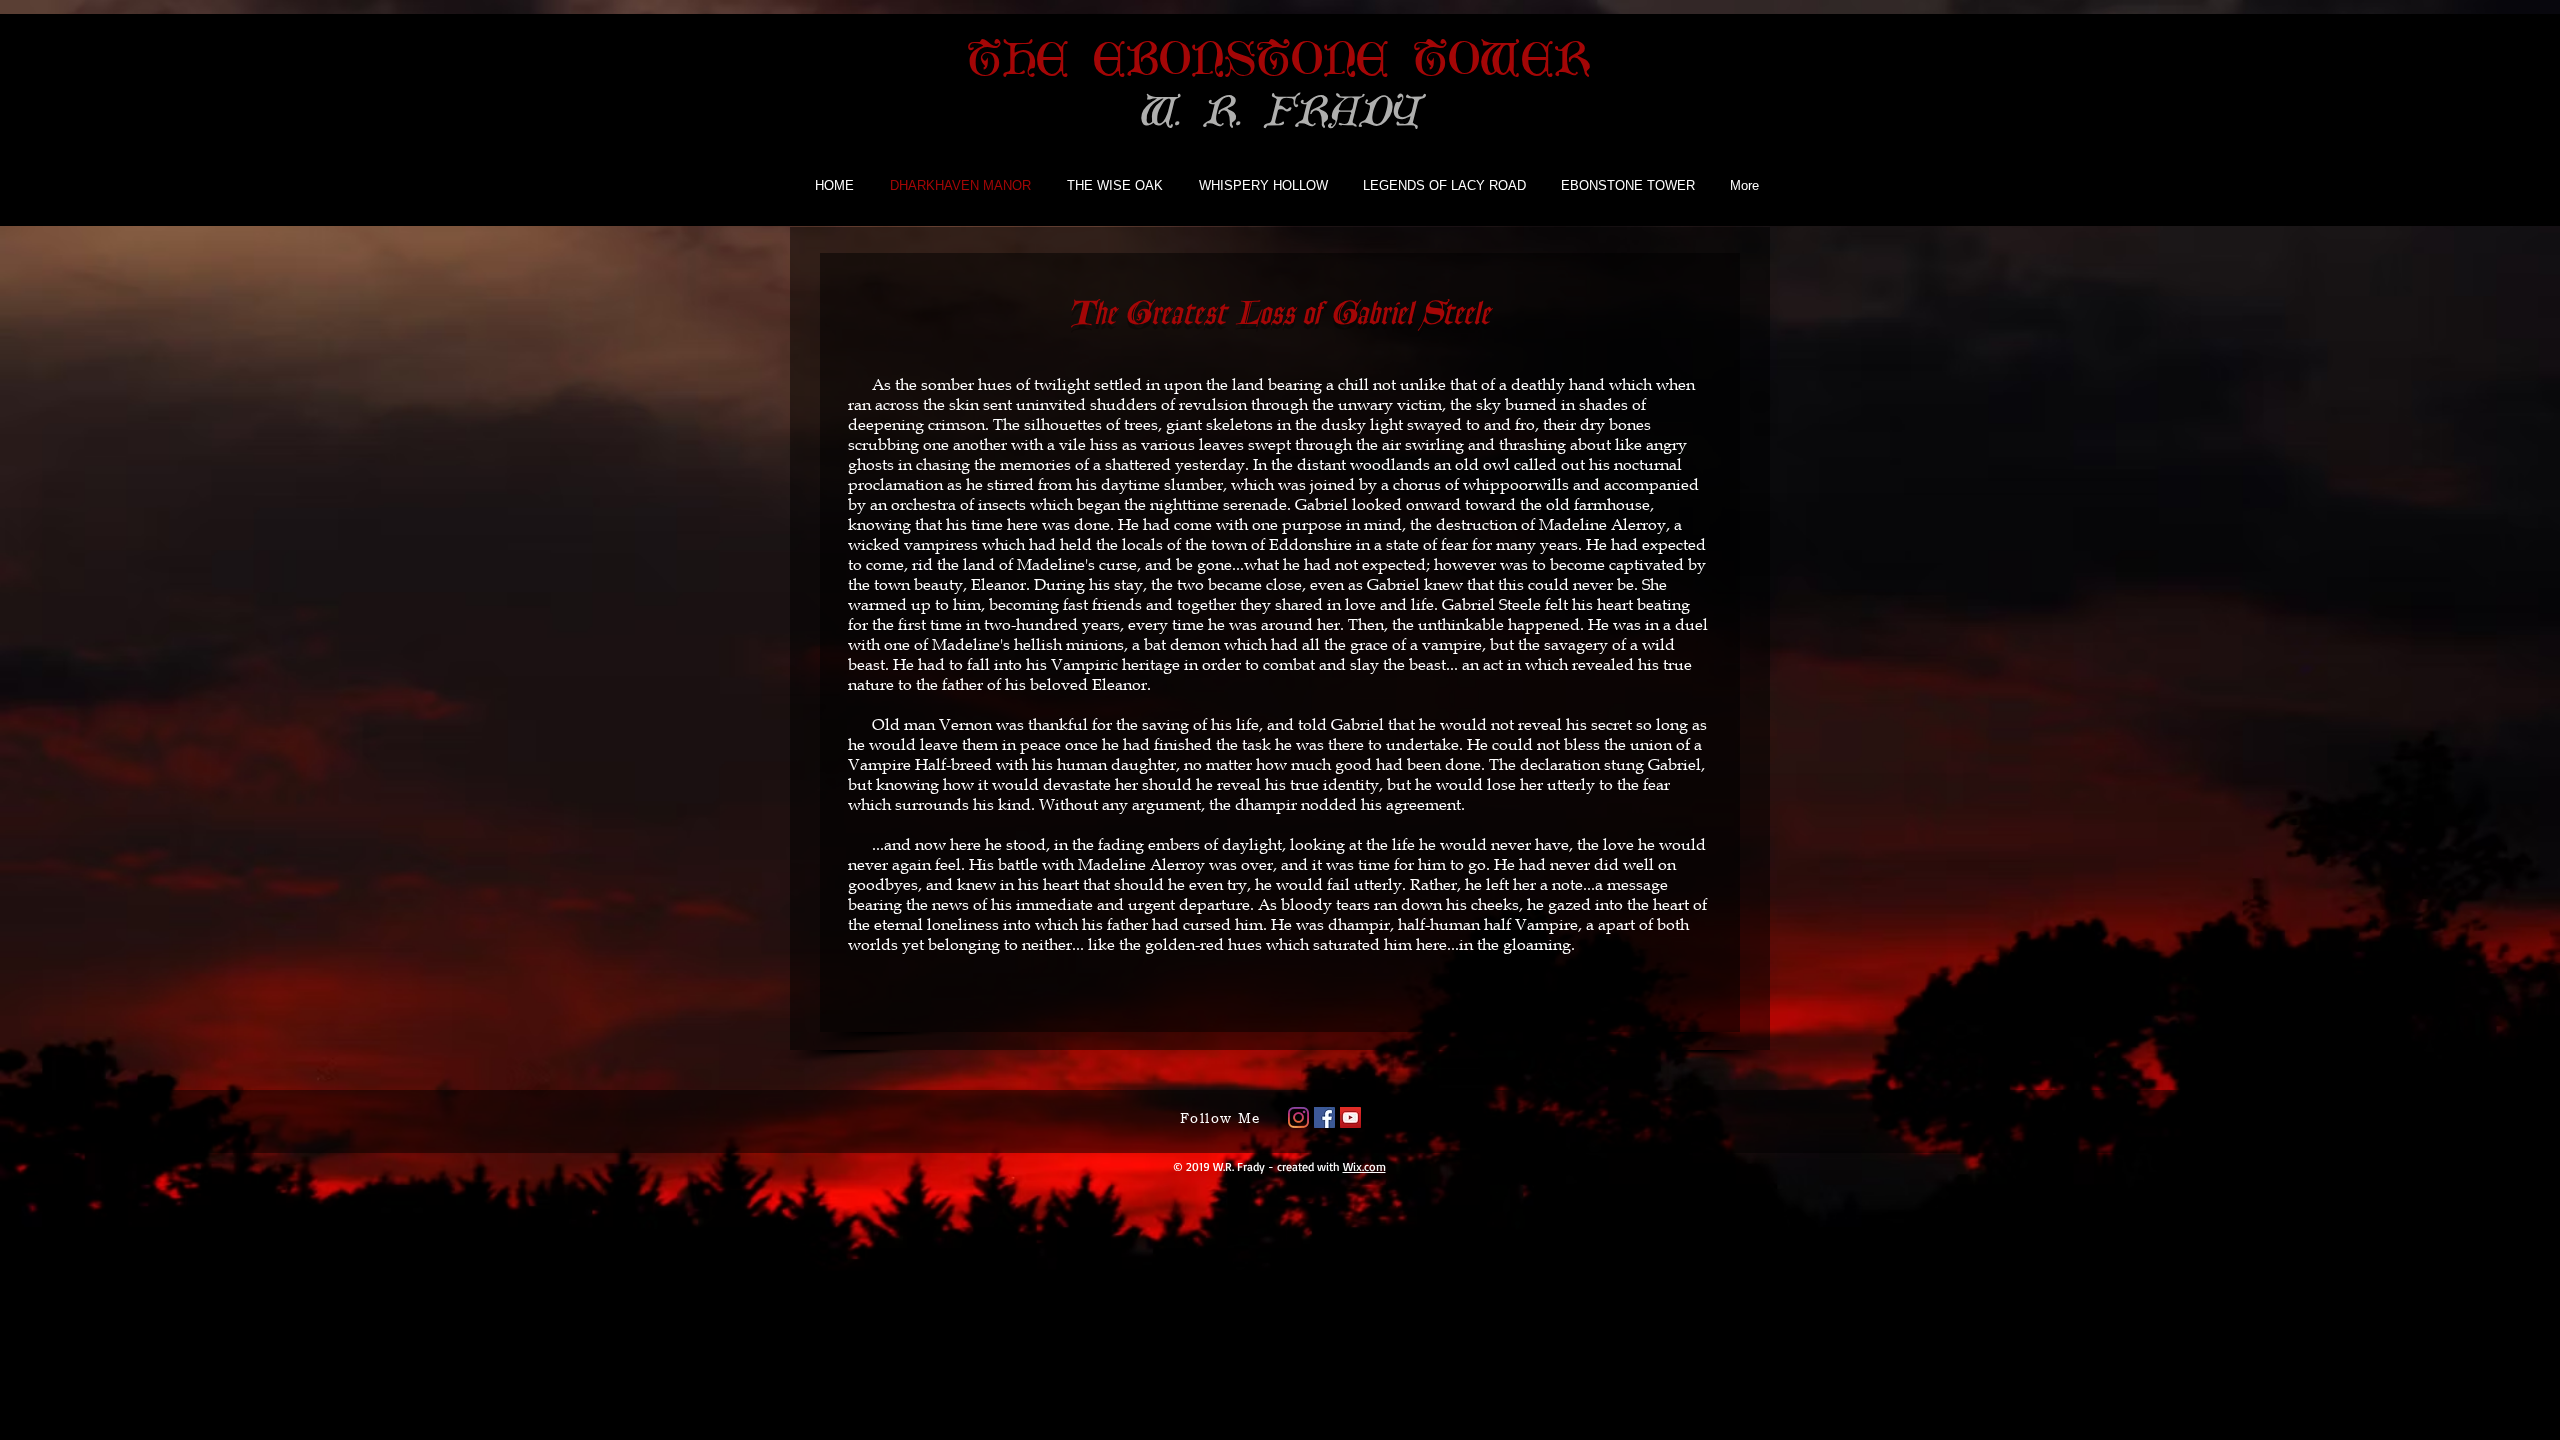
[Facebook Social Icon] (1324, 1117)
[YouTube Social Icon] (1350, 1117)
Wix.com (1364, 1166)
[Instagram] (1298, 1117)
